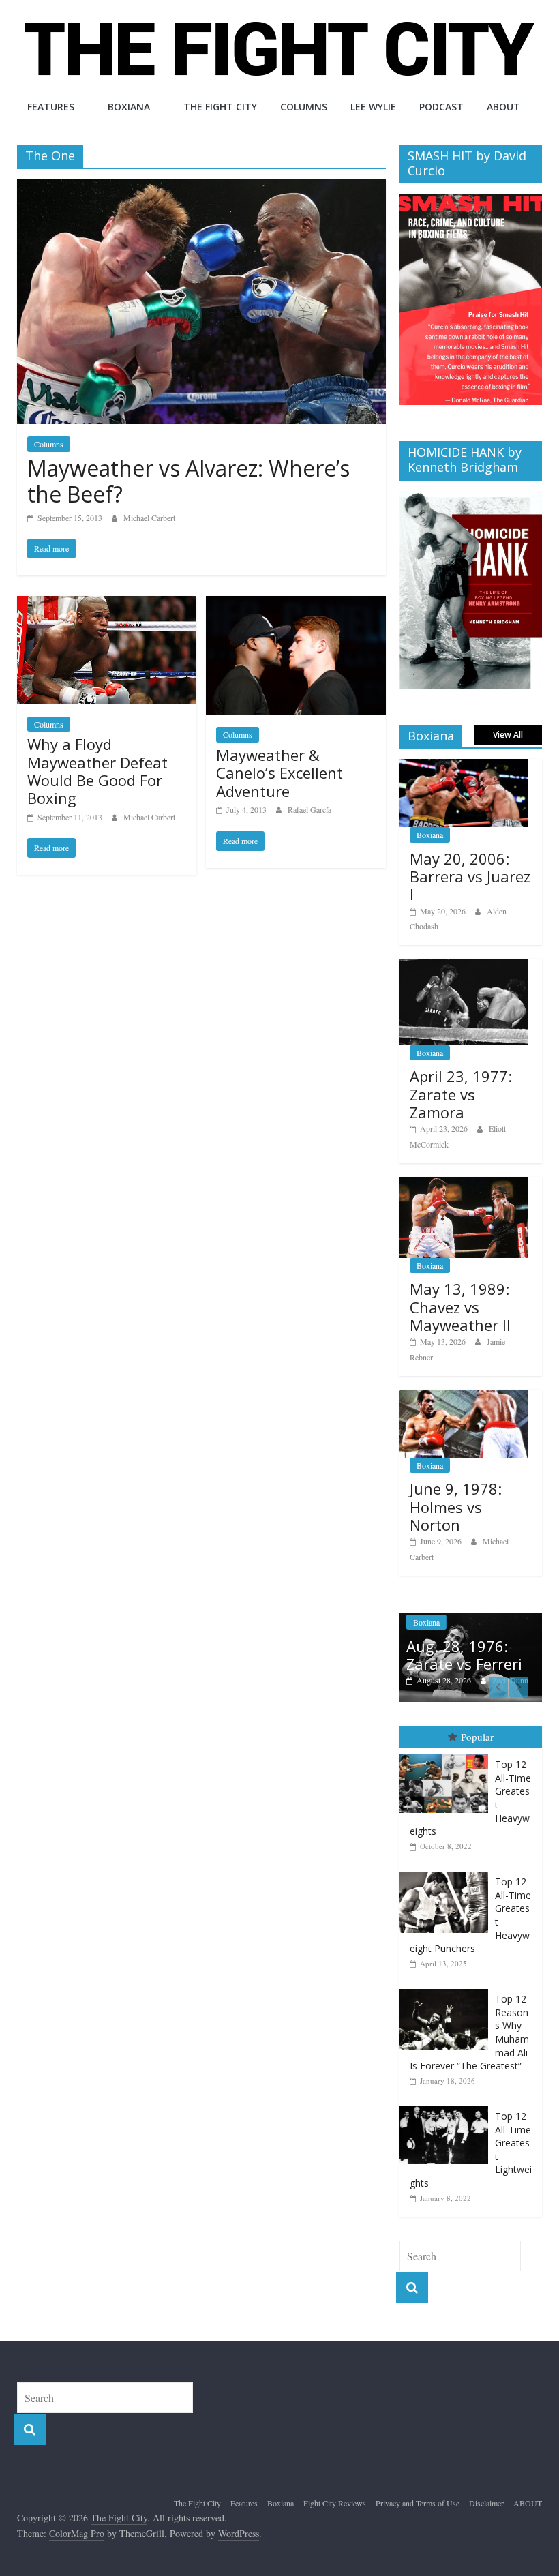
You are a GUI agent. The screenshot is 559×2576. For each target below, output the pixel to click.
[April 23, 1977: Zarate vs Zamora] (464, 966)
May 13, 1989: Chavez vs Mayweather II (460, 1307)
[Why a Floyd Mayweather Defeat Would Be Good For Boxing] (107, 604)
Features (51, 107)
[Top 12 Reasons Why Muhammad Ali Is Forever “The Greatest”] (447, 1989)
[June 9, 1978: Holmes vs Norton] (464, 1397)
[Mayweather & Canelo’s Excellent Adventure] (296, 604)
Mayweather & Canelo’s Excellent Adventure (279, 773)
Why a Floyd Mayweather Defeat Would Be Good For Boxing (97, 771)
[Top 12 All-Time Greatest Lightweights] (447, 2107)
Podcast (441, 107)
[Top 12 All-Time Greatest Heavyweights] (447, 1755)
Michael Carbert (149, 518)
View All (508, 735)
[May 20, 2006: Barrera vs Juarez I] (464, 766)
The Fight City (220, 107)
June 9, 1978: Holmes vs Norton (456, 1507)
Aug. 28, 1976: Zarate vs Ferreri (464, 1655)
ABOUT (503, 107)
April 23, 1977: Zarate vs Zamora (461, 1094)
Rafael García (309, 809)
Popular (477, 1737)
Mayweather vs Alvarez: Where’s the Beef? (188, 481)
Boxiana (129, 107)
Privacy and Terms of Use (418, 2503)
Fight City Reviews (335, 2503)
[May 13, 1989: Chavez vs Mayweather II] (464, 1184)
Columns (304, 107)
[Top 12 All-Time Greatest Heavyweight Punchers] (447, 1872)
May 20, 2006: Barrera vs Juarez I (470, 877)
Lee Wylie (373, 107)
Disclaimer (486, 2503)
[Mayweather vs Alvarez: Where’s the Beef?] (201, 188)
